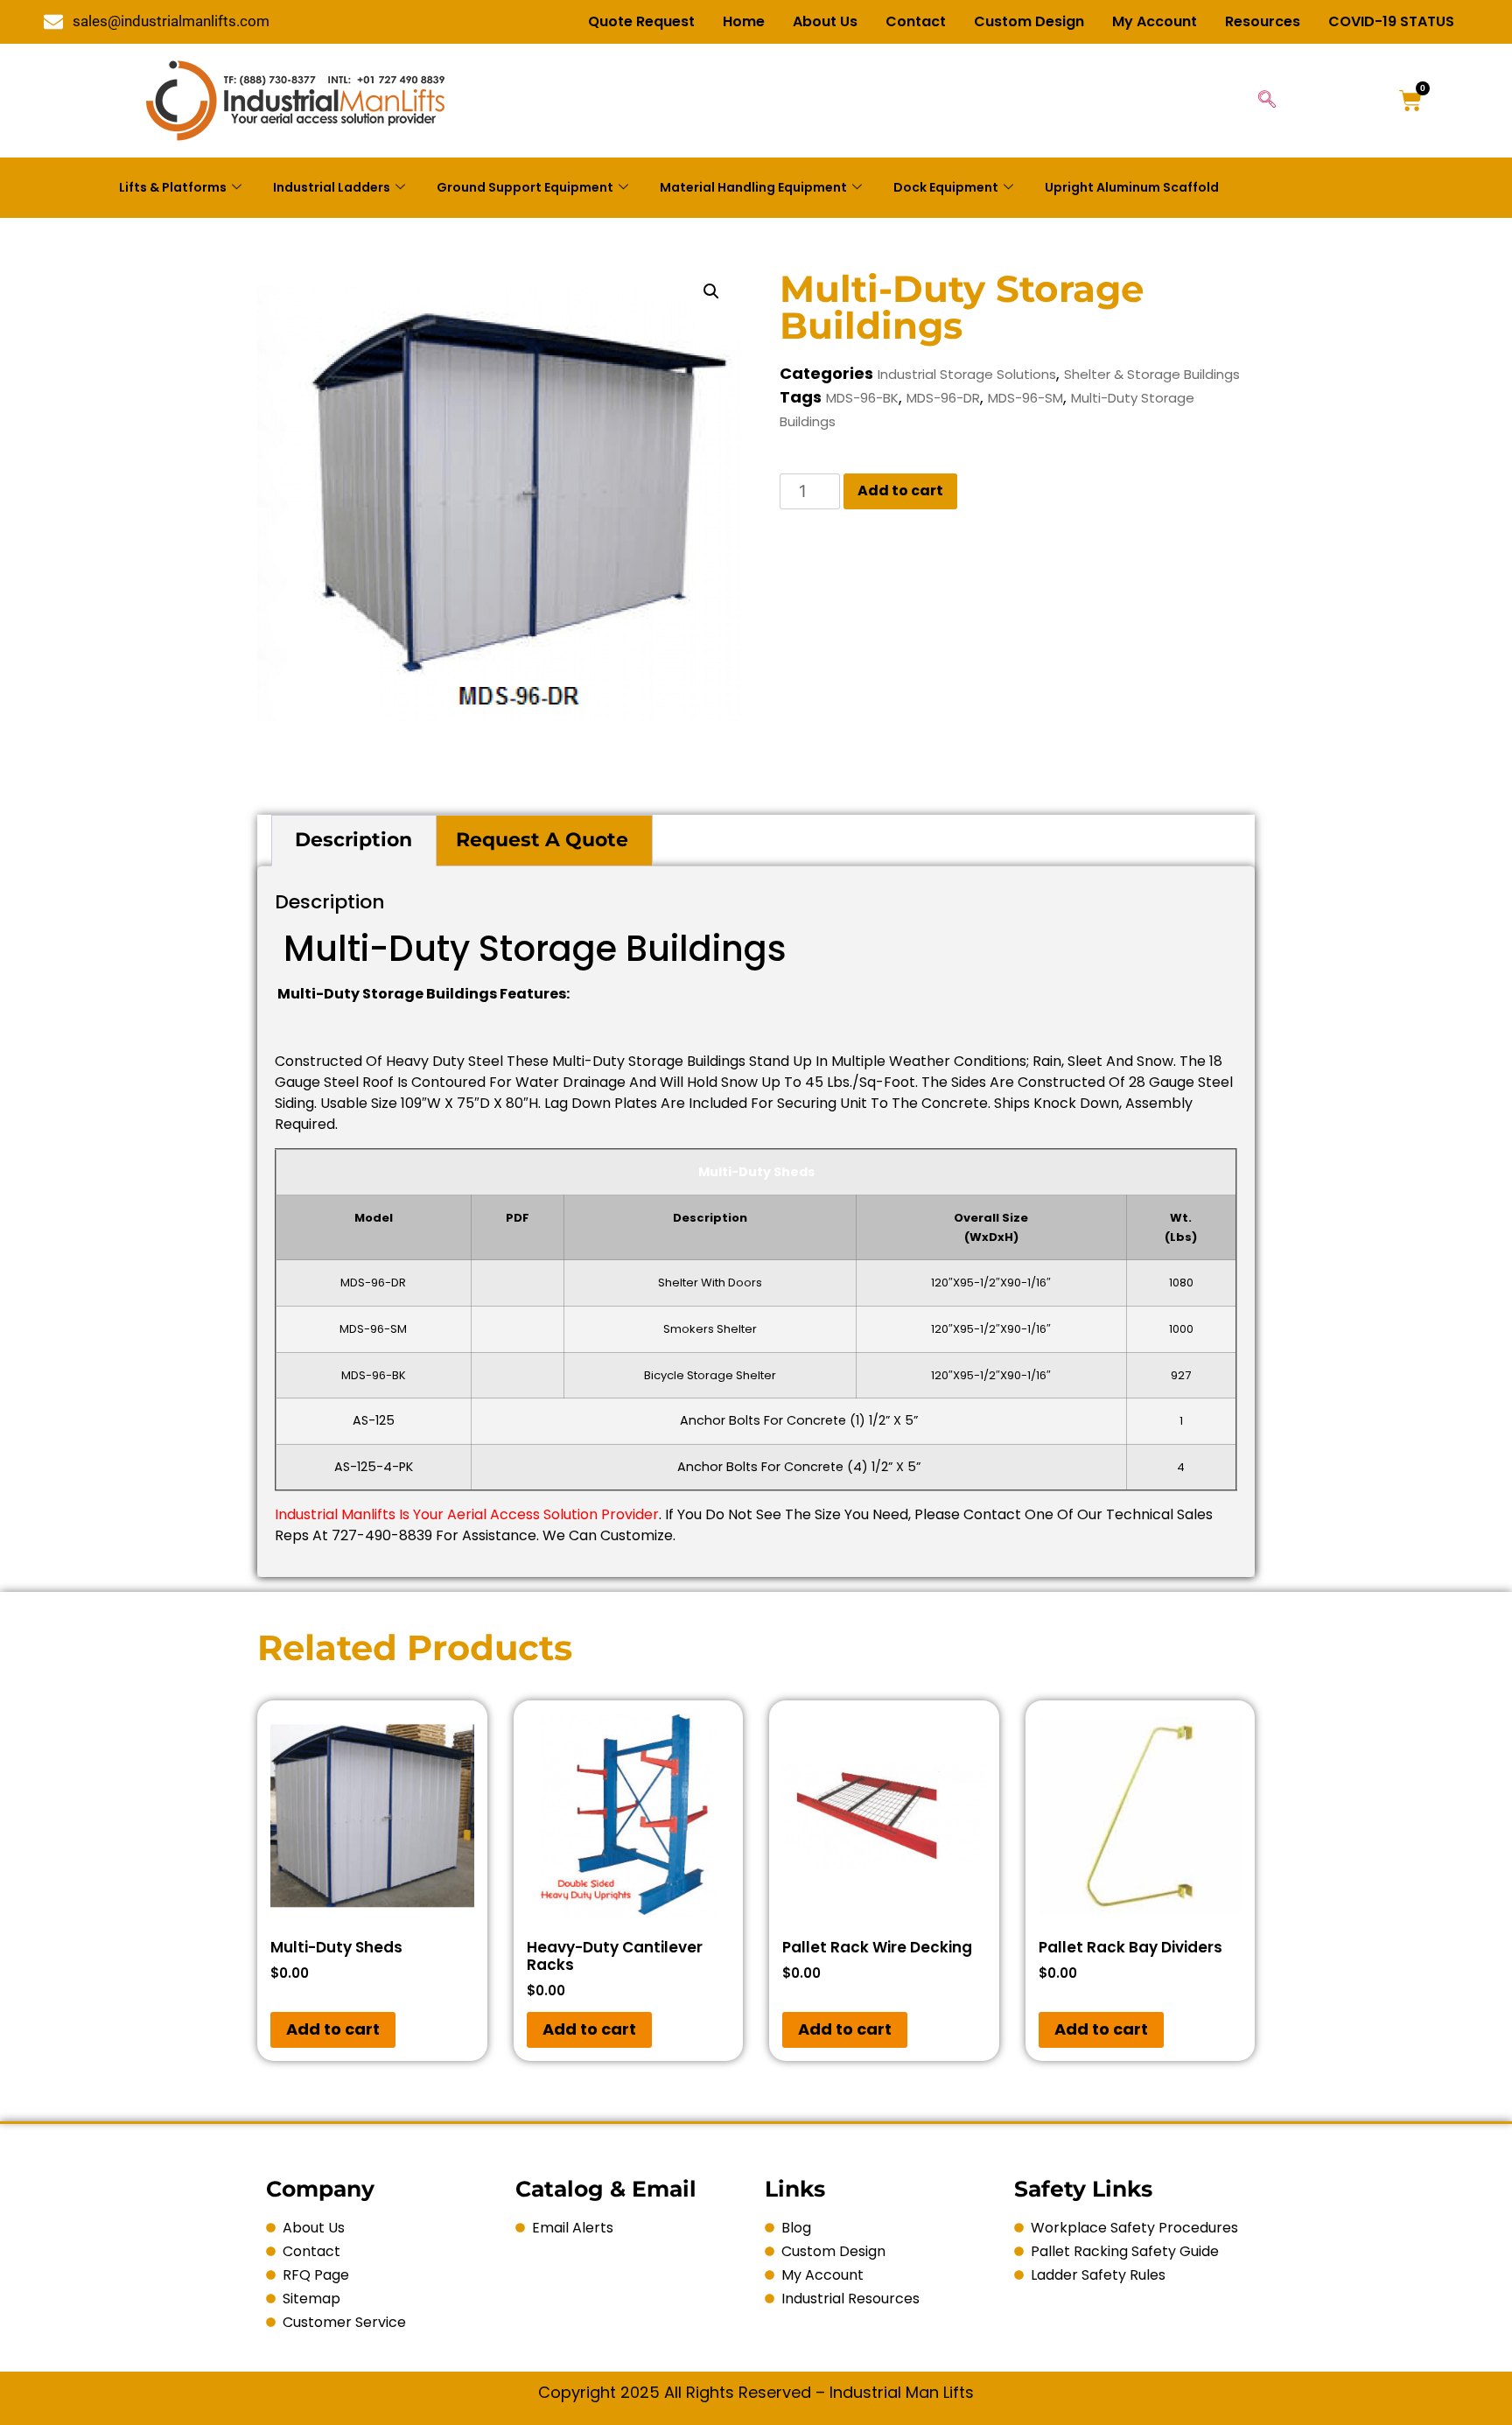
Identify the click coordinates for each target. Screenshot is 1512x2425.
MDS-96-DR (943, 398)
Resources (1263, 21)
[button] (711, 291)
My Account (1155, 21)
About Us (825, 21)
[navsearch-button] (1267, 101)
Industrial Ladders (332, 187)
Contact (916, 21)
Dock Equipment (946, 187)
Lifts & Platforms (173, 187)
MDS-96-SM (1025, 398)
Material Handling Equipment (753, 187)
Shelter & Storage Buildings (1152, 374)
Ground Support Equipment (525, 187)
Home (744, 21)
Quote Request (641, 21)
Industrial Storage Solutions (967, 374)
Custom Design (1029, 21)
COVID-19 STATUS (1391, 21)
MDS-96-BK (862, 398)
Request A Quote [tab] (542, 840)
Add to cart (900, 491)
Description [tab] (353, 840)
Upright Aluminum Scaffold (1132, 187)
